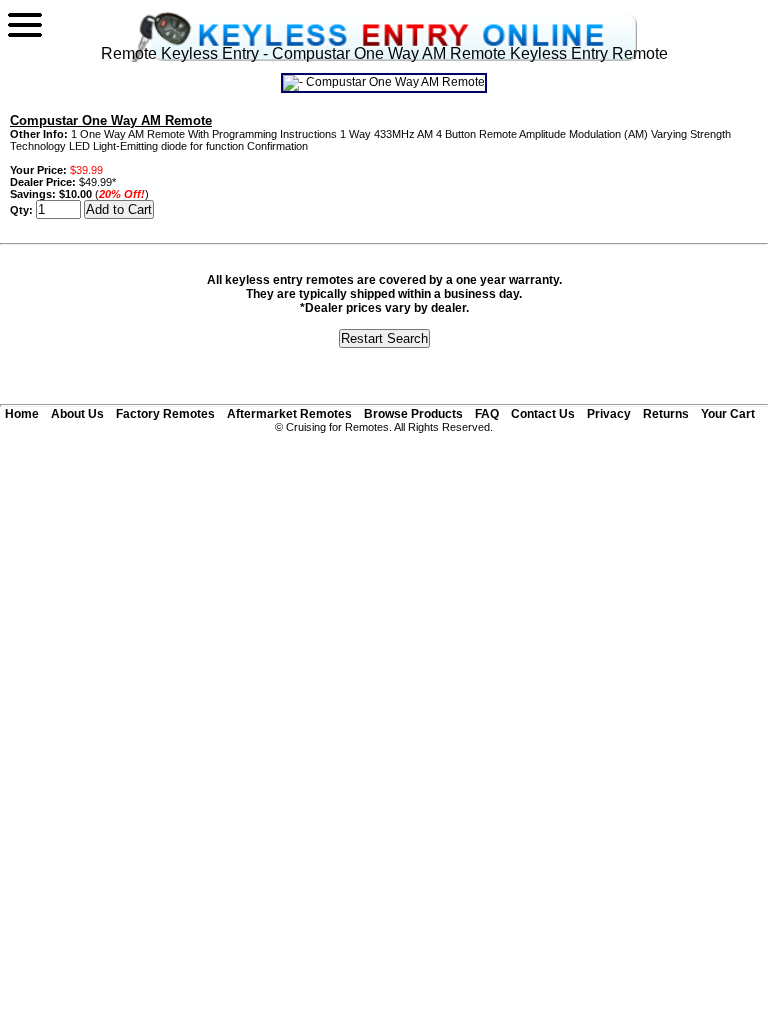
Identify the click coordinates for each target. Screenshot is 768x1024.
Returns (666, 414)
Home (22, 414)
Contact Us (543, 414)
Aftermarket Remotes (289, 414)
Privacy (609, 414)
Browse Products (413, 414)
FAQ (487, 414)
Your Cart (728, 414)
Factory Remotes (165, 414)
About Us (77, 414)
